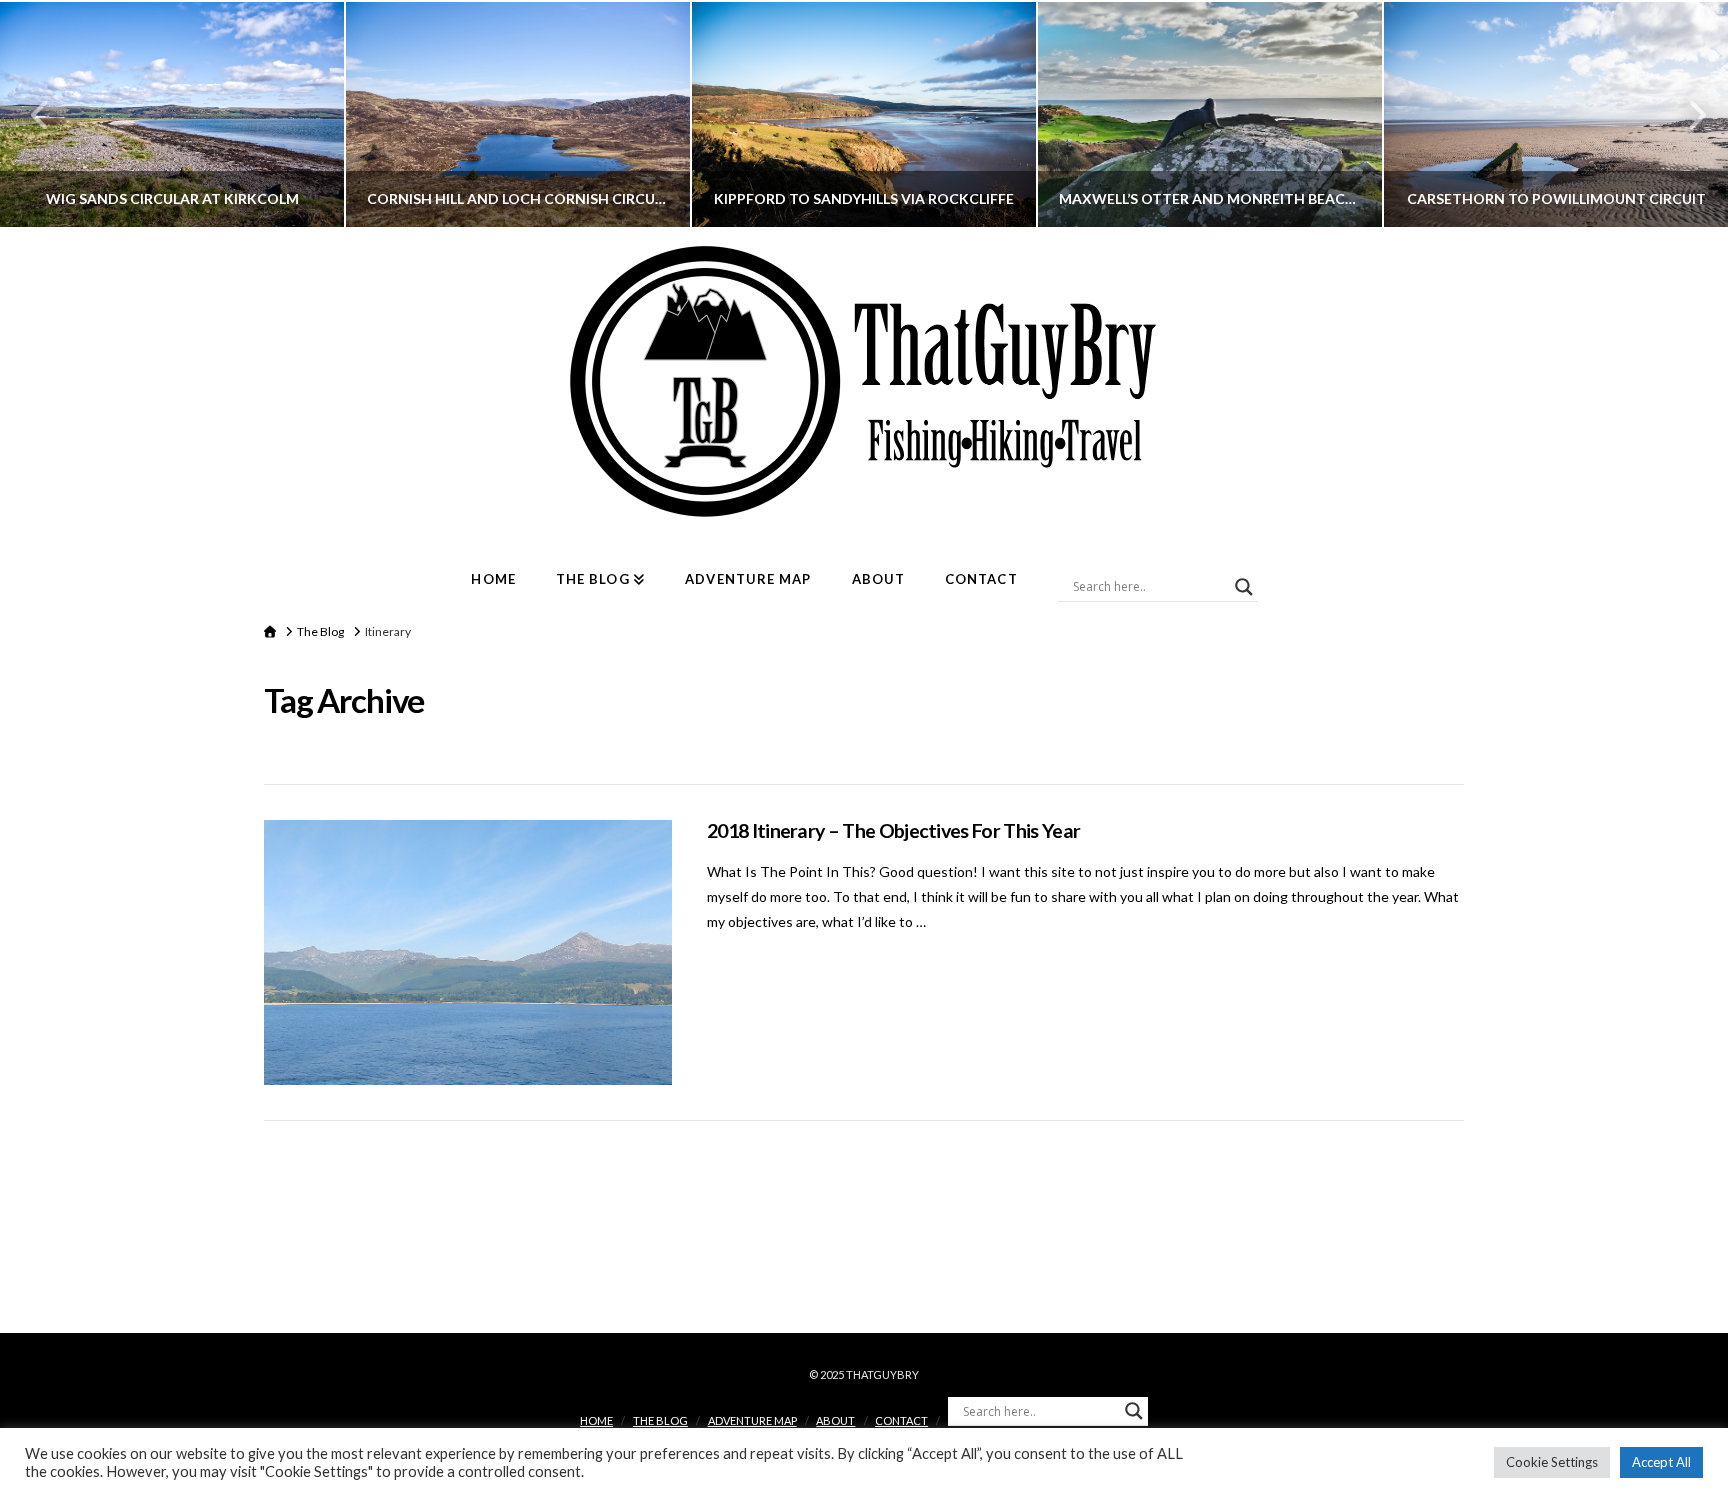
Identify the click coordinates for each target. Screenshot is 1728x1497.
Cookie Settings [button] (1552, 1462)
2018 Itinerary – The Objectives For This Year (893, 830)
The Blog (660, 1420)
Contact (901, 1420)
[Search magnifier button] (1244, 587)
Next (1685, 114)
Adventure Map (752, 1420)
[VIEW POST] (468, 952)
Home (596, 1420)
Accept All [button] (1661, 1462)
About (835, 1420)
